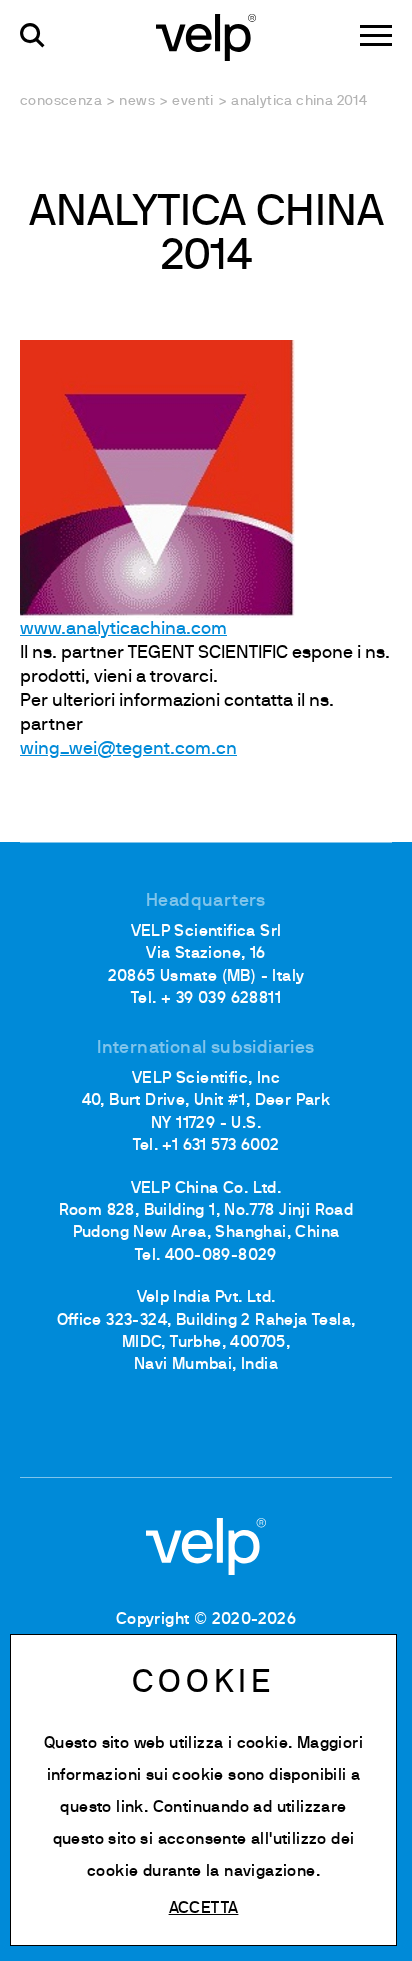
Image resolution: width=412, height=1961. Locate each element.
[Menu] (376, 35)
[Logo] (206, 36)
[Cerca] (32, 35)
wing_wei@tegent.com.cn (128, 749)
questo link (101, 1808)
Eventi (192, 101)
